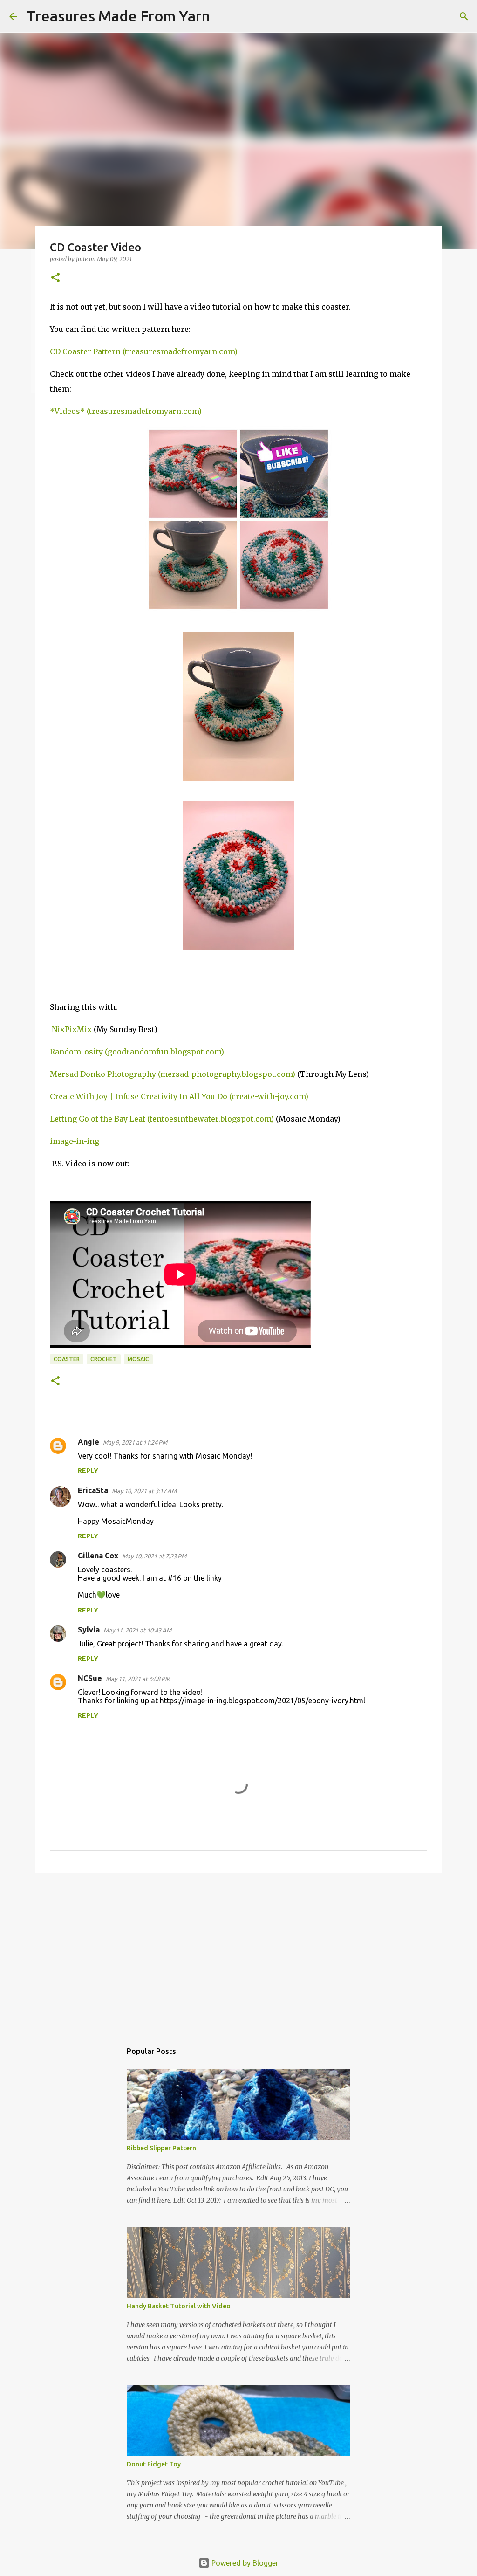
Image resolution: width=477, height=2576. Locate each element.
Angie (89, 1442)
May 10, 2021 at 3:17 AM (144, 1491)
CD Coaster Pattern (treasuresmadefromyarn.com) (144, 351)
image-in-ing (75, 1141)
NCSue (90, 1678)
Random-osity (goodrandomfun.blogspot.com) (137, 1052)
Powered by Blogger (244, 2563)
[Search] (223, 16)
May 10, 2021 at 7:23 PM (154, 1556)
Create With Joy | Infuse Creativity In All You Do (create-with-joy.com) (179, 1096)
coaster (67, 1359)
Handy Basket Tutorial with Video (179, 2306)
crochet (104, 1359)
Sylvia (89, 1630)
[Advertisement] (238, 1953)
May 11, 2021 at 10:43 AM (137, 1630)
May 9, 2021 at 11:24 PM (135, 1442)
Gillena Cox (98, 1556)
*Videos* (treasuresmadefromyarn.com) (126, 411)
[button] (55, 278)
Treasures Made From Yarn (118, 16)
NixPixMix (72, 1029)
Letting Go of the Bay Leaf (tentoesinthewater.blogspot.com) (162, 1119)
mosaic (138, 1359)
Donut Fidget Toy (154, 2464)
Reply (88, 1471)
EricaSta (93, 1490)
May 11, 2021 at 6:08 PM (138, 1679)
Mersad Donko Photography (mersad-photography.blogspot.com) (173, 1074)
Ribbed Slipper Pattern (161, 2148)
